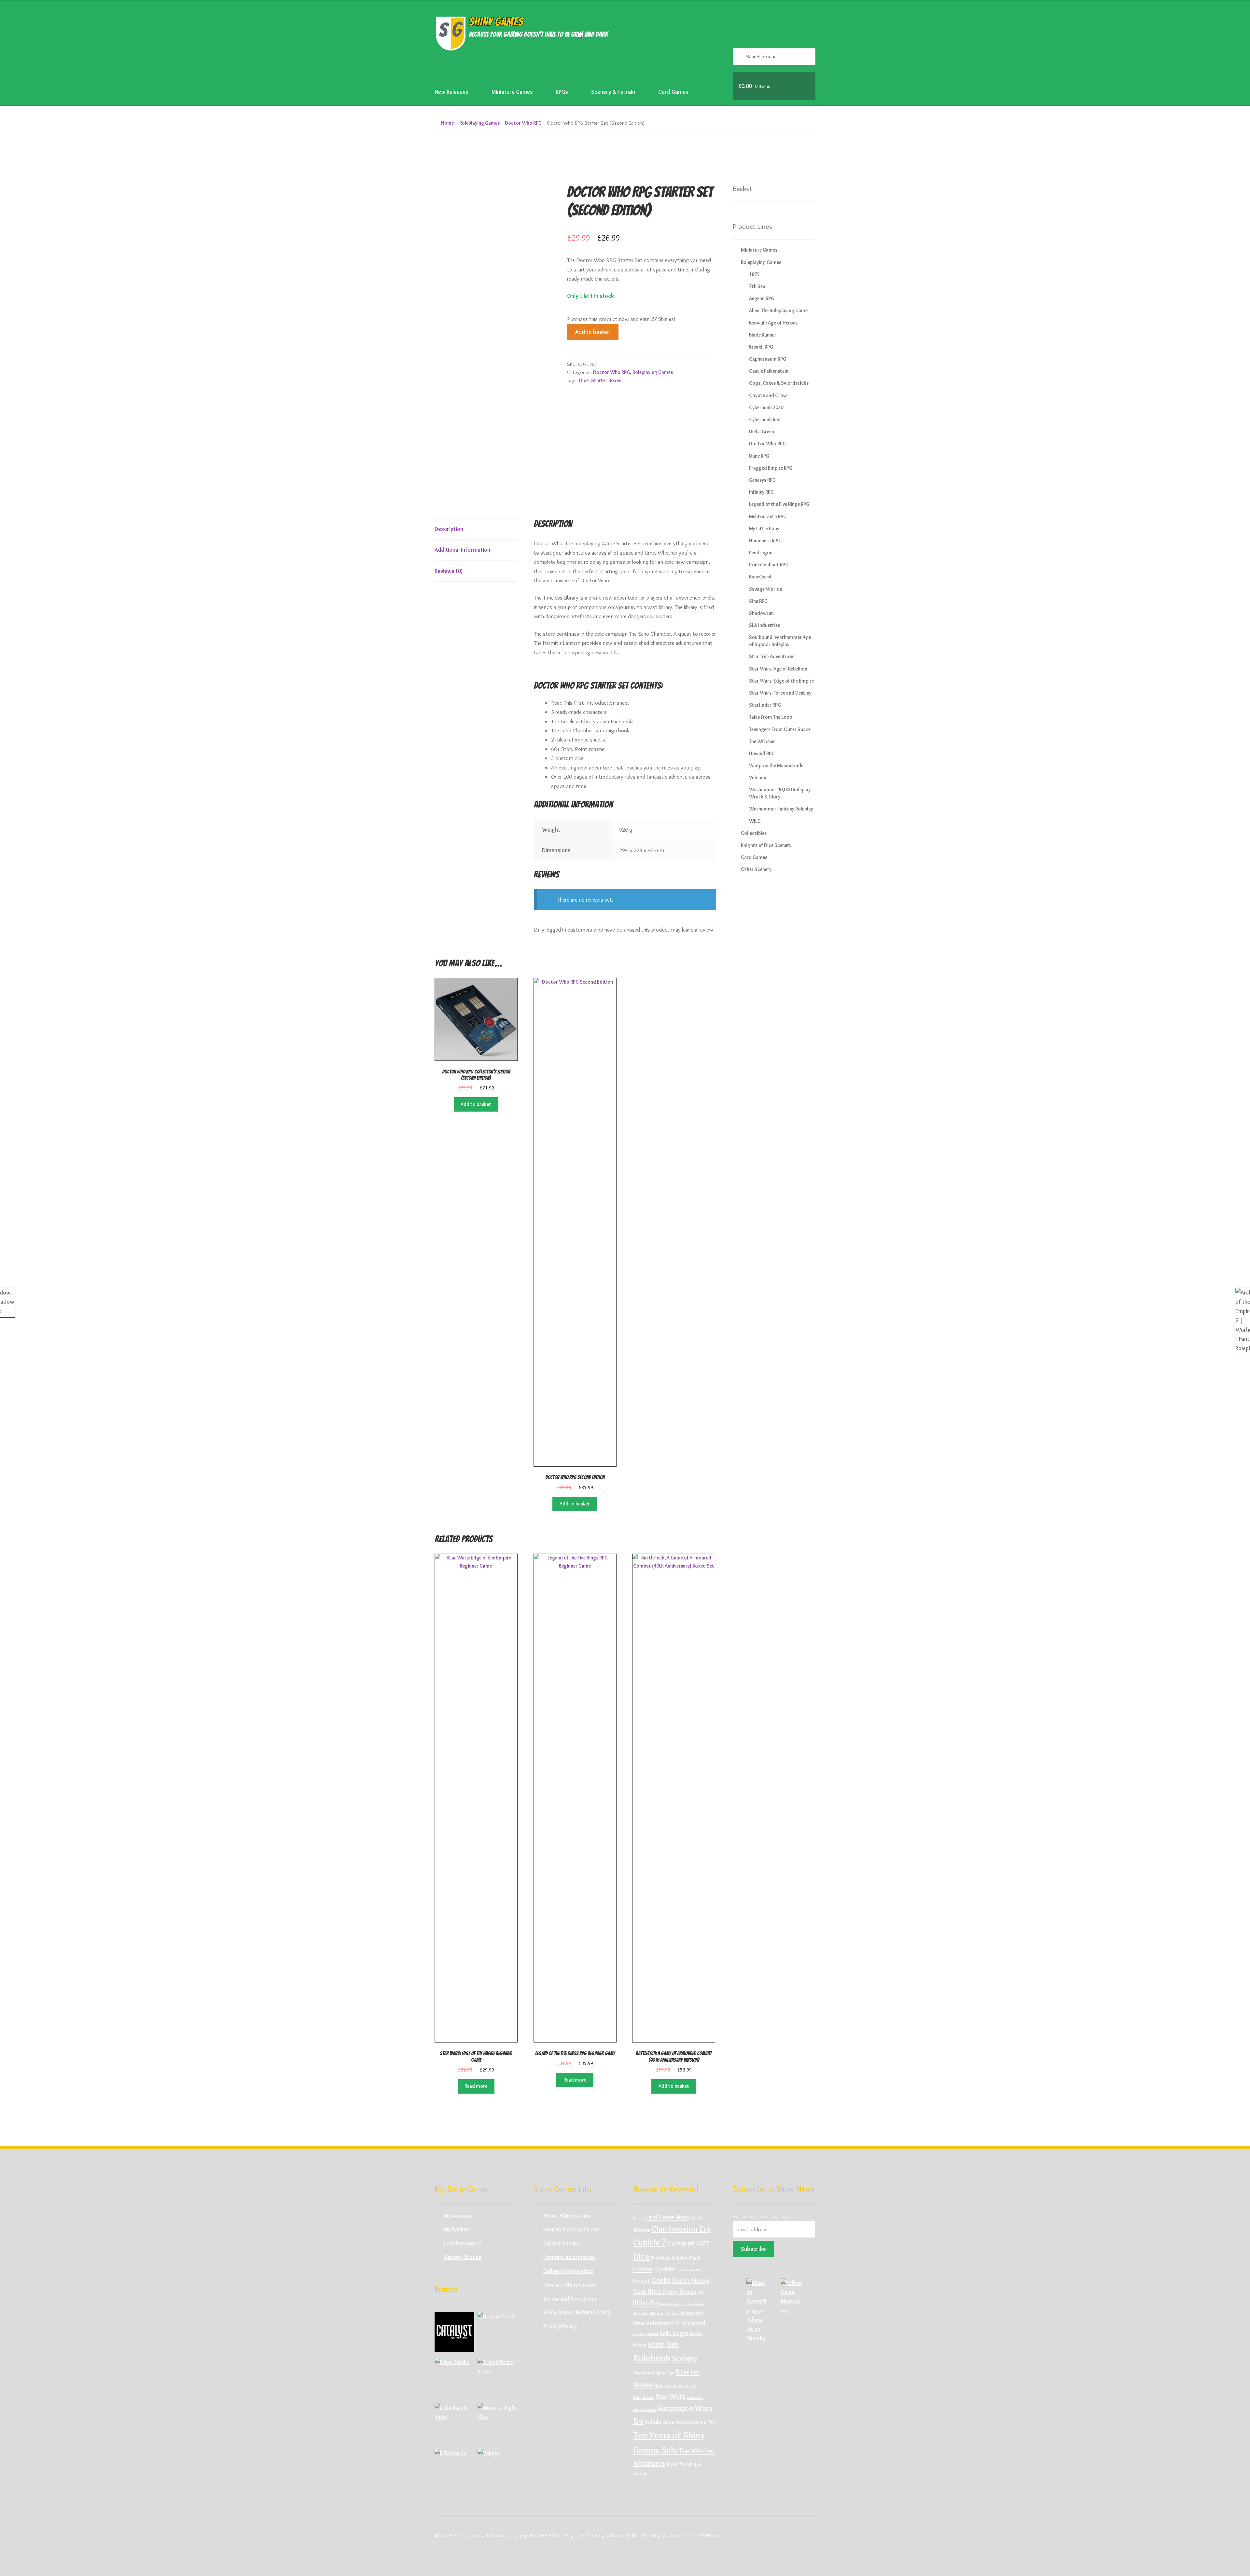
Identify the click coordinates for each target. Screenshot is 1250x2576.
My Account (458, 2216)
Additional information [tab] (462, 550)
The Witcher (762, 741)
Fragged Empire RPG (771, 468)
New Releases (451, 92)
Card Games (673, 92)
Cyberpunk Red (765, 419)
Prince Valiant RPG (769, 565)
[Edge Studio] (454, 2377)
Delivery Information (568, 2271)
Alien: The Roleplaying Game (778, 310)
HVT (701, 2293)
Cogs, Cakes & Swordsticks (779, 383)
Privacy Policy (560, 2326)
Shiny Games (496, 22)
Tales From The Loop (771, 717)
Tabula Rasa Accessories (676, 2422)
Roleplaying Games (479, 123)
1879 (754, 274)
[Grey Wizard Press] (497, 2377)
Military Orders (692, 2304)
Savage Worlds (765, 589)
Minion (641, 2313)
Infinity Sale (670, 2304)
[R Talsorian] (454, 2469)
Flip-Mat (664, 2269)
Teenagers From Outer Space (780, 729)
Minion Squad (665, 2313)
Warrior (641, 2474)
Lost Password (462, 2243)
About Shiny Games (567, 2216)
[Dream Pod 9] (497, 2332)
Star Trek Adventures (772, 656)
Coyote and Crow (768, 395)
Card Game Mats (667, 2217)
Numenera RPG (765, 540)
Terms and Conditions (570, 2299)
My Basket (456, 2229)
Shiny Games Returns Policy (577, 2312)
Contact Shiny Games (570, 2285)
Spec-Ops (665, 2373)
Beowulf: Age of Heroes (773, 323)
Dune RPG (759, 456)
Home (447, 123)
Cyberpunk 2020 (766, 407)
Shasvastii (644, 2373)
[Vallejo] (497, 2469)
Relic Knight (674, 2333)
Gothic (681, 2280)
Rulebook (652, 2358)
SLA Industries (764, 625)
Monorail (692, 2313)
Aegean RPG (762, 298)
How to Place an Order (571, 2229)
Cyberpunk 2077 (688, 2243)
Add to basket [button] (476, 1104)
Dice (584, 380)
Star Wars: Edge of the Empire (781, 681)
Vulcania (758, 777)
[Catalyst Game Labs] (454, 2332)
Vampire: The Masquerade (776, 765)
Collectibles (754, 833)
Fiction (643, 2269)
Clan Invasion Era (681, 2229)
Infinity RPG (761, 492)
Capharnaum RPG (768, 359)
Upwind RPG (762, 753)
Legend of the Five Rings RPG (779, 504)
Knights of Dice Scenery (766, 845)
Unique (694, 2464)
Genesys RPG (762, 480)
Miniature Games (512, 92)
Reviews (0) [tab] (449, 571)
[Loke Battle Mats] (454, 2423)
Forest (642, 2281)
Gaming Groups (463, 2257)
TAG (711, 2422)
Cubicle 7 (650, 2242)
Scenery (684, 2358)
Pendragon (761, 553)
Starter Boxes (606, 380)
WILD (755, 821)
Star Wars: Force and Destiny (780, 693)
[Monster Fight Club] (497, 2423)
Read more (476, 2086)
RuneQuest (761, 577)
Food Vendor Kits (689, 2270)
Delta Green (762, 431)
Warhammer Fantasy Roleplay (781, 809)
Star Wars (671, 2396)
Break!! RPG (761, 347)
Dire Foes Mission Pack (676, 2258)
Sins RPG (758, 601)
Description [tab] (449, 529)
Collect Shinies (562, 2243)
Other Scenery (756, 869)
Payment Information (569, 2257)
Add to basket (593, 332)
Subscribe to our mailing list (764, 2216)
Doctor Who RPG (523, 123)
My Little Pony (764, 528)
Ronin (656, 2344)
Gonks (661, 2280)
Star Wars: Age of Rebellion (778, 669)
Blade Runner (763, 335)
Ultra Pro (676, 2464)
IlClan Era (646, 2303)
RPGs (562, 92)
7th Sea (757, 286)
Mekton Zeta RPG (768, 516)
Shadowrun (761, 613)
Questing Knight (646, 2334)
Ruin (673, 2344)
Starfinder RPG (765, 705)
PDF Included (688, 2323)
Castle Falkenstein (769, 371)
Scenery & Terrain (613, 92)
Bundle (638, 2218)
